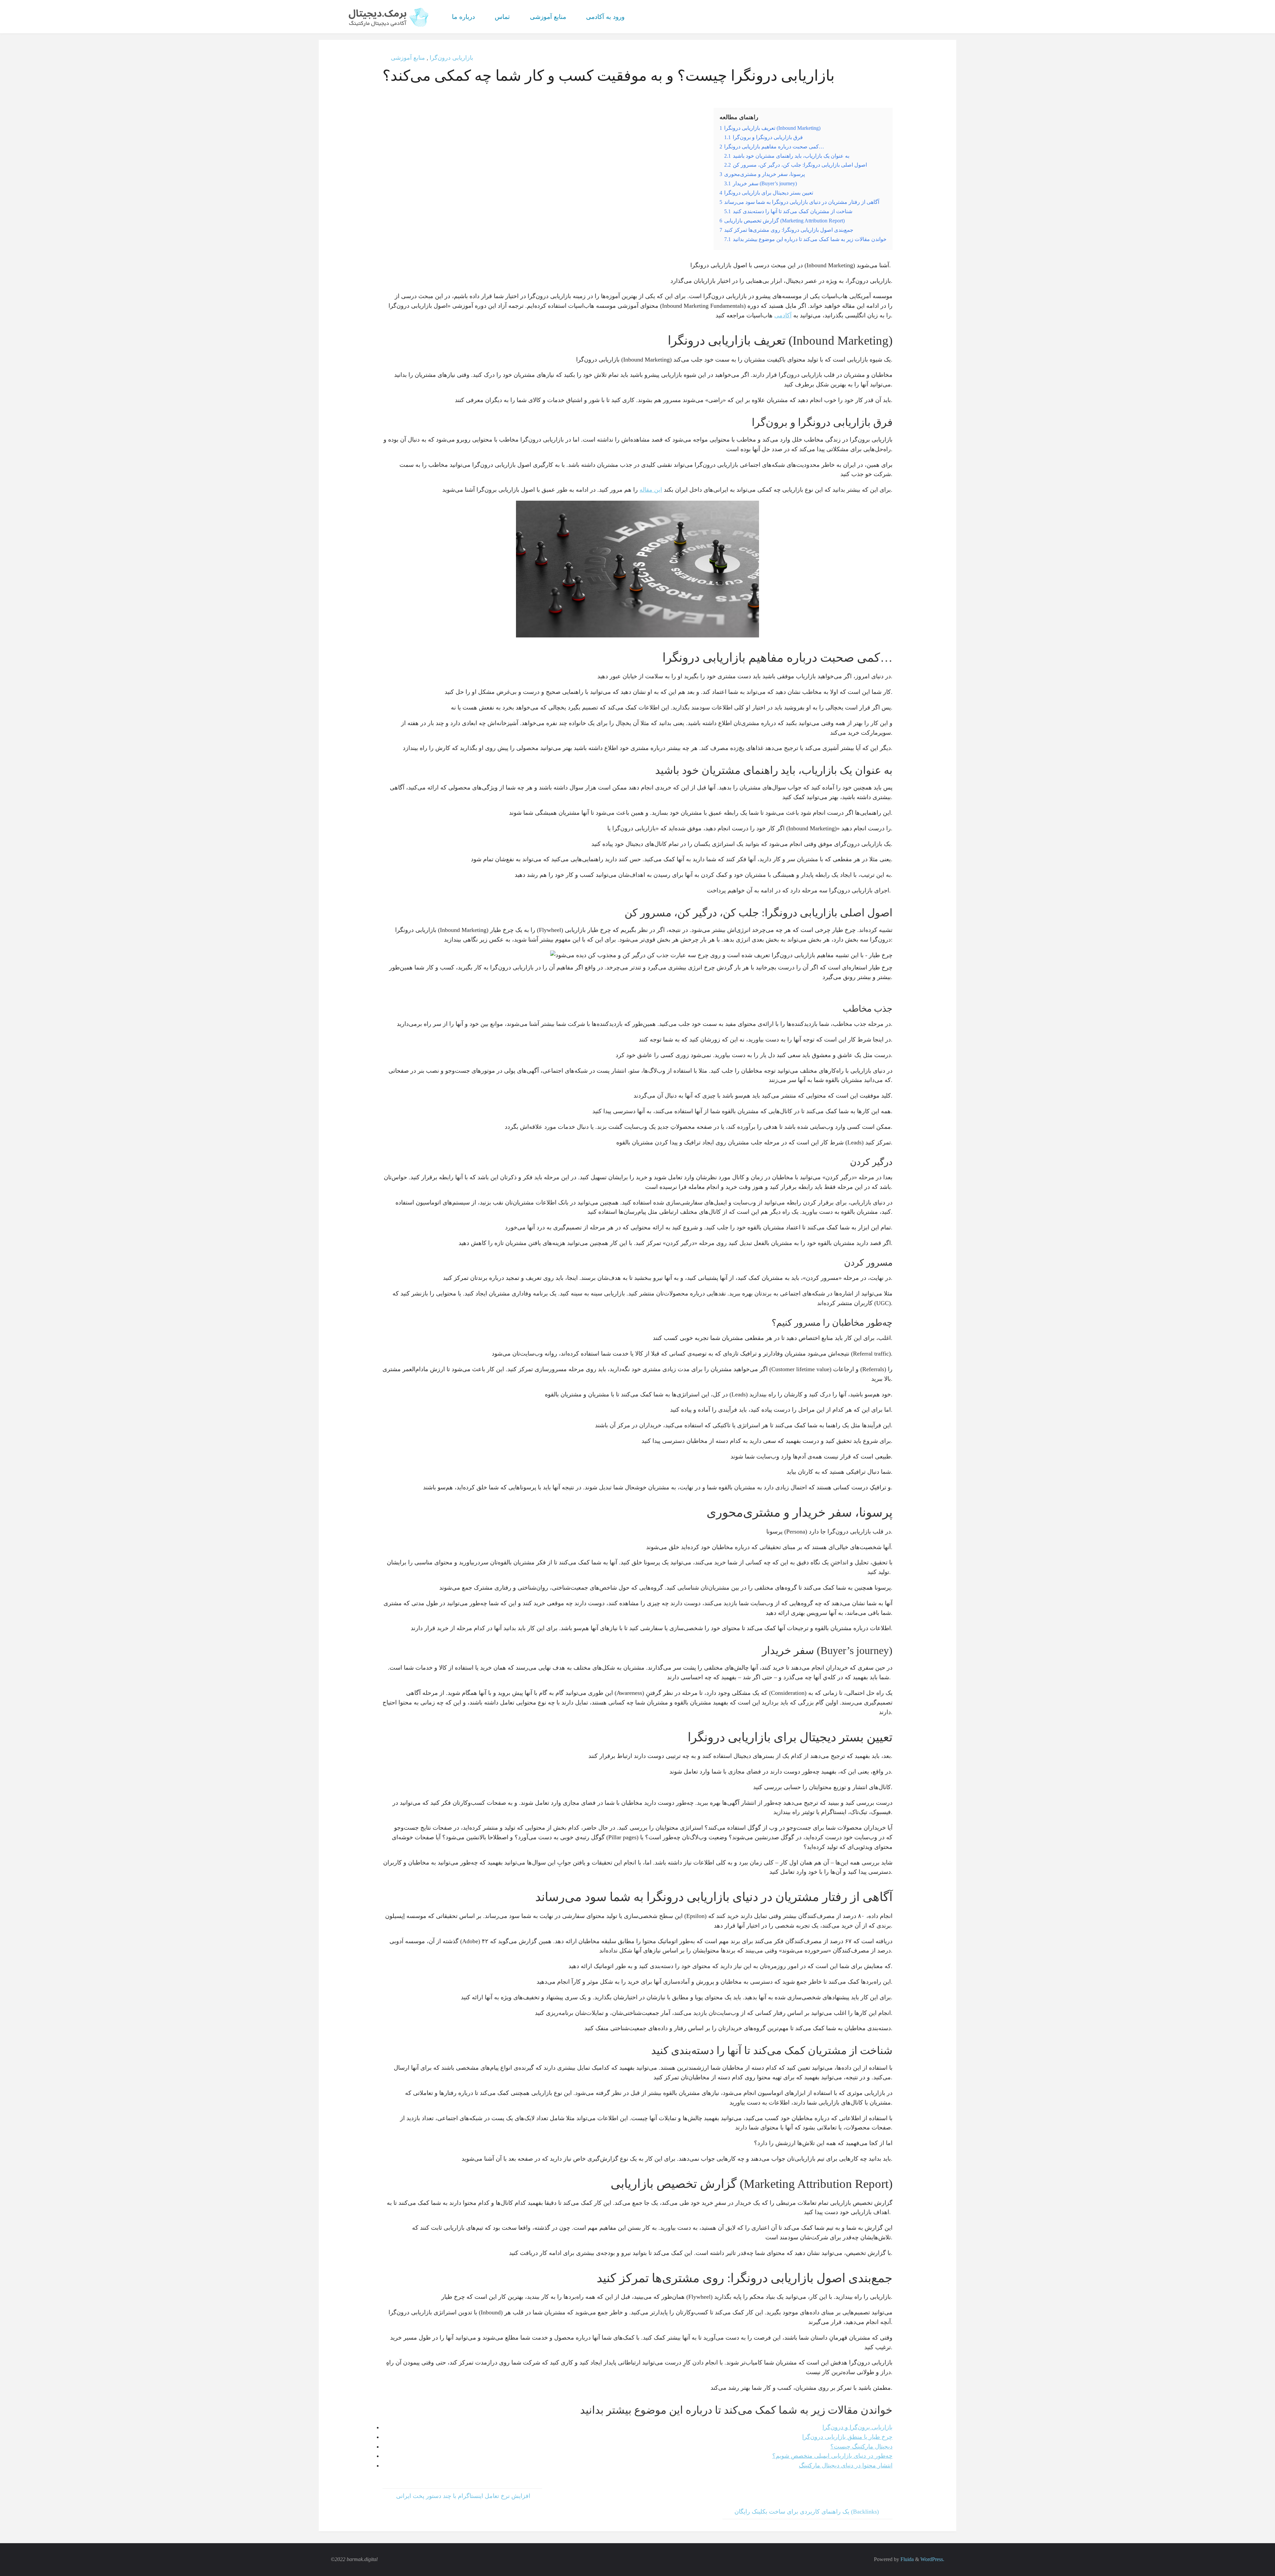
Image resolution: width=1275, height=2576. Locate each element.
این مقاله (651, 490)
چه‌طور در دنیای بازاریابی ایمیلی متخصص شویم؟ (832, 2456)
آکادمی (783, 315)
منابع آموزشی (408, 58)
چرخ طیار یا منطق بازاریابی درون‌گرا (847, 2437)
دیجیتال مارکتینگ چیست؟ (861, 2447)
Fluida (906, 2559)
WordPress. (932, 2559)
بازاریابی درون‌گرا (451, 58)
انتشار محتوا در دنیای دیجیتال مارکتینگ (846, 2465)
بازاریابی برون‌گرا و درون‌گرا (857, 2427)
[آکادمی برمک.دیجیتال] (389, 17)
